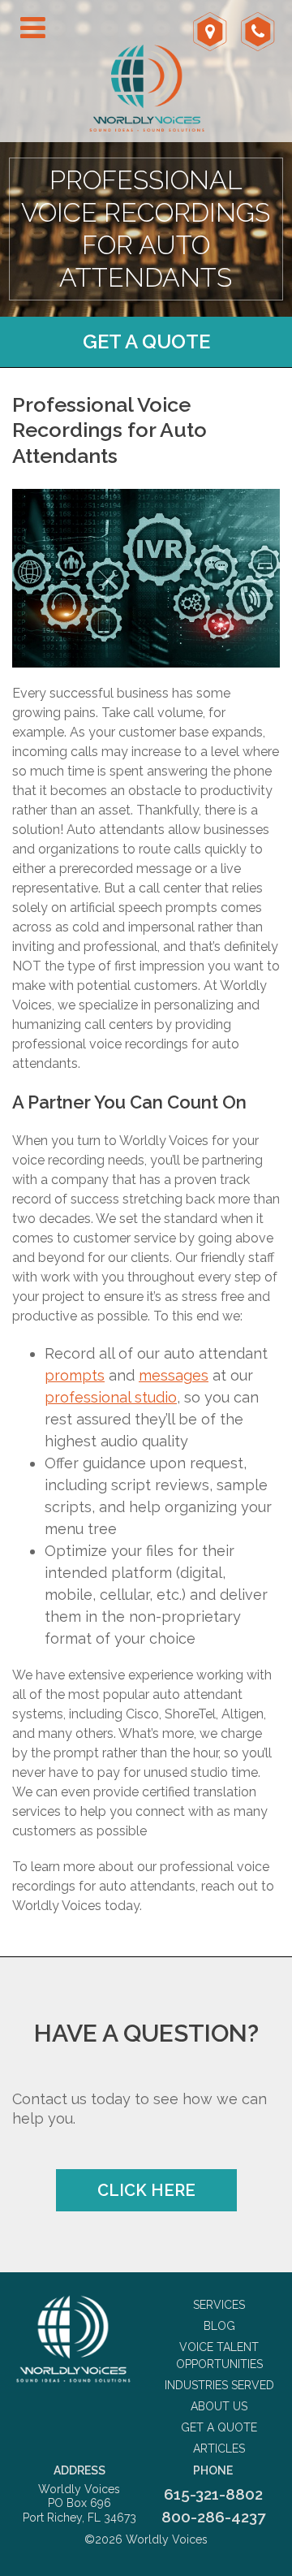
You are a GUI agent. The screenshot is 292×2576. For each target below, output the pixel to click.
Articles (219, 2448)
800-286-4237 (213, 2517)
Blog (219, 2326)
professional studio (111, 1397)
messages (174, 1375)
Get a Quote (146, 341)
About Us (219, 2406)
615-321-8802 (213, 2494)
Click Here (146, 2190)
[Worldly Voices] (73, 2339)
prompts (75, 1375)
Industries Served (219, 2385)
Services (219, 2305)
